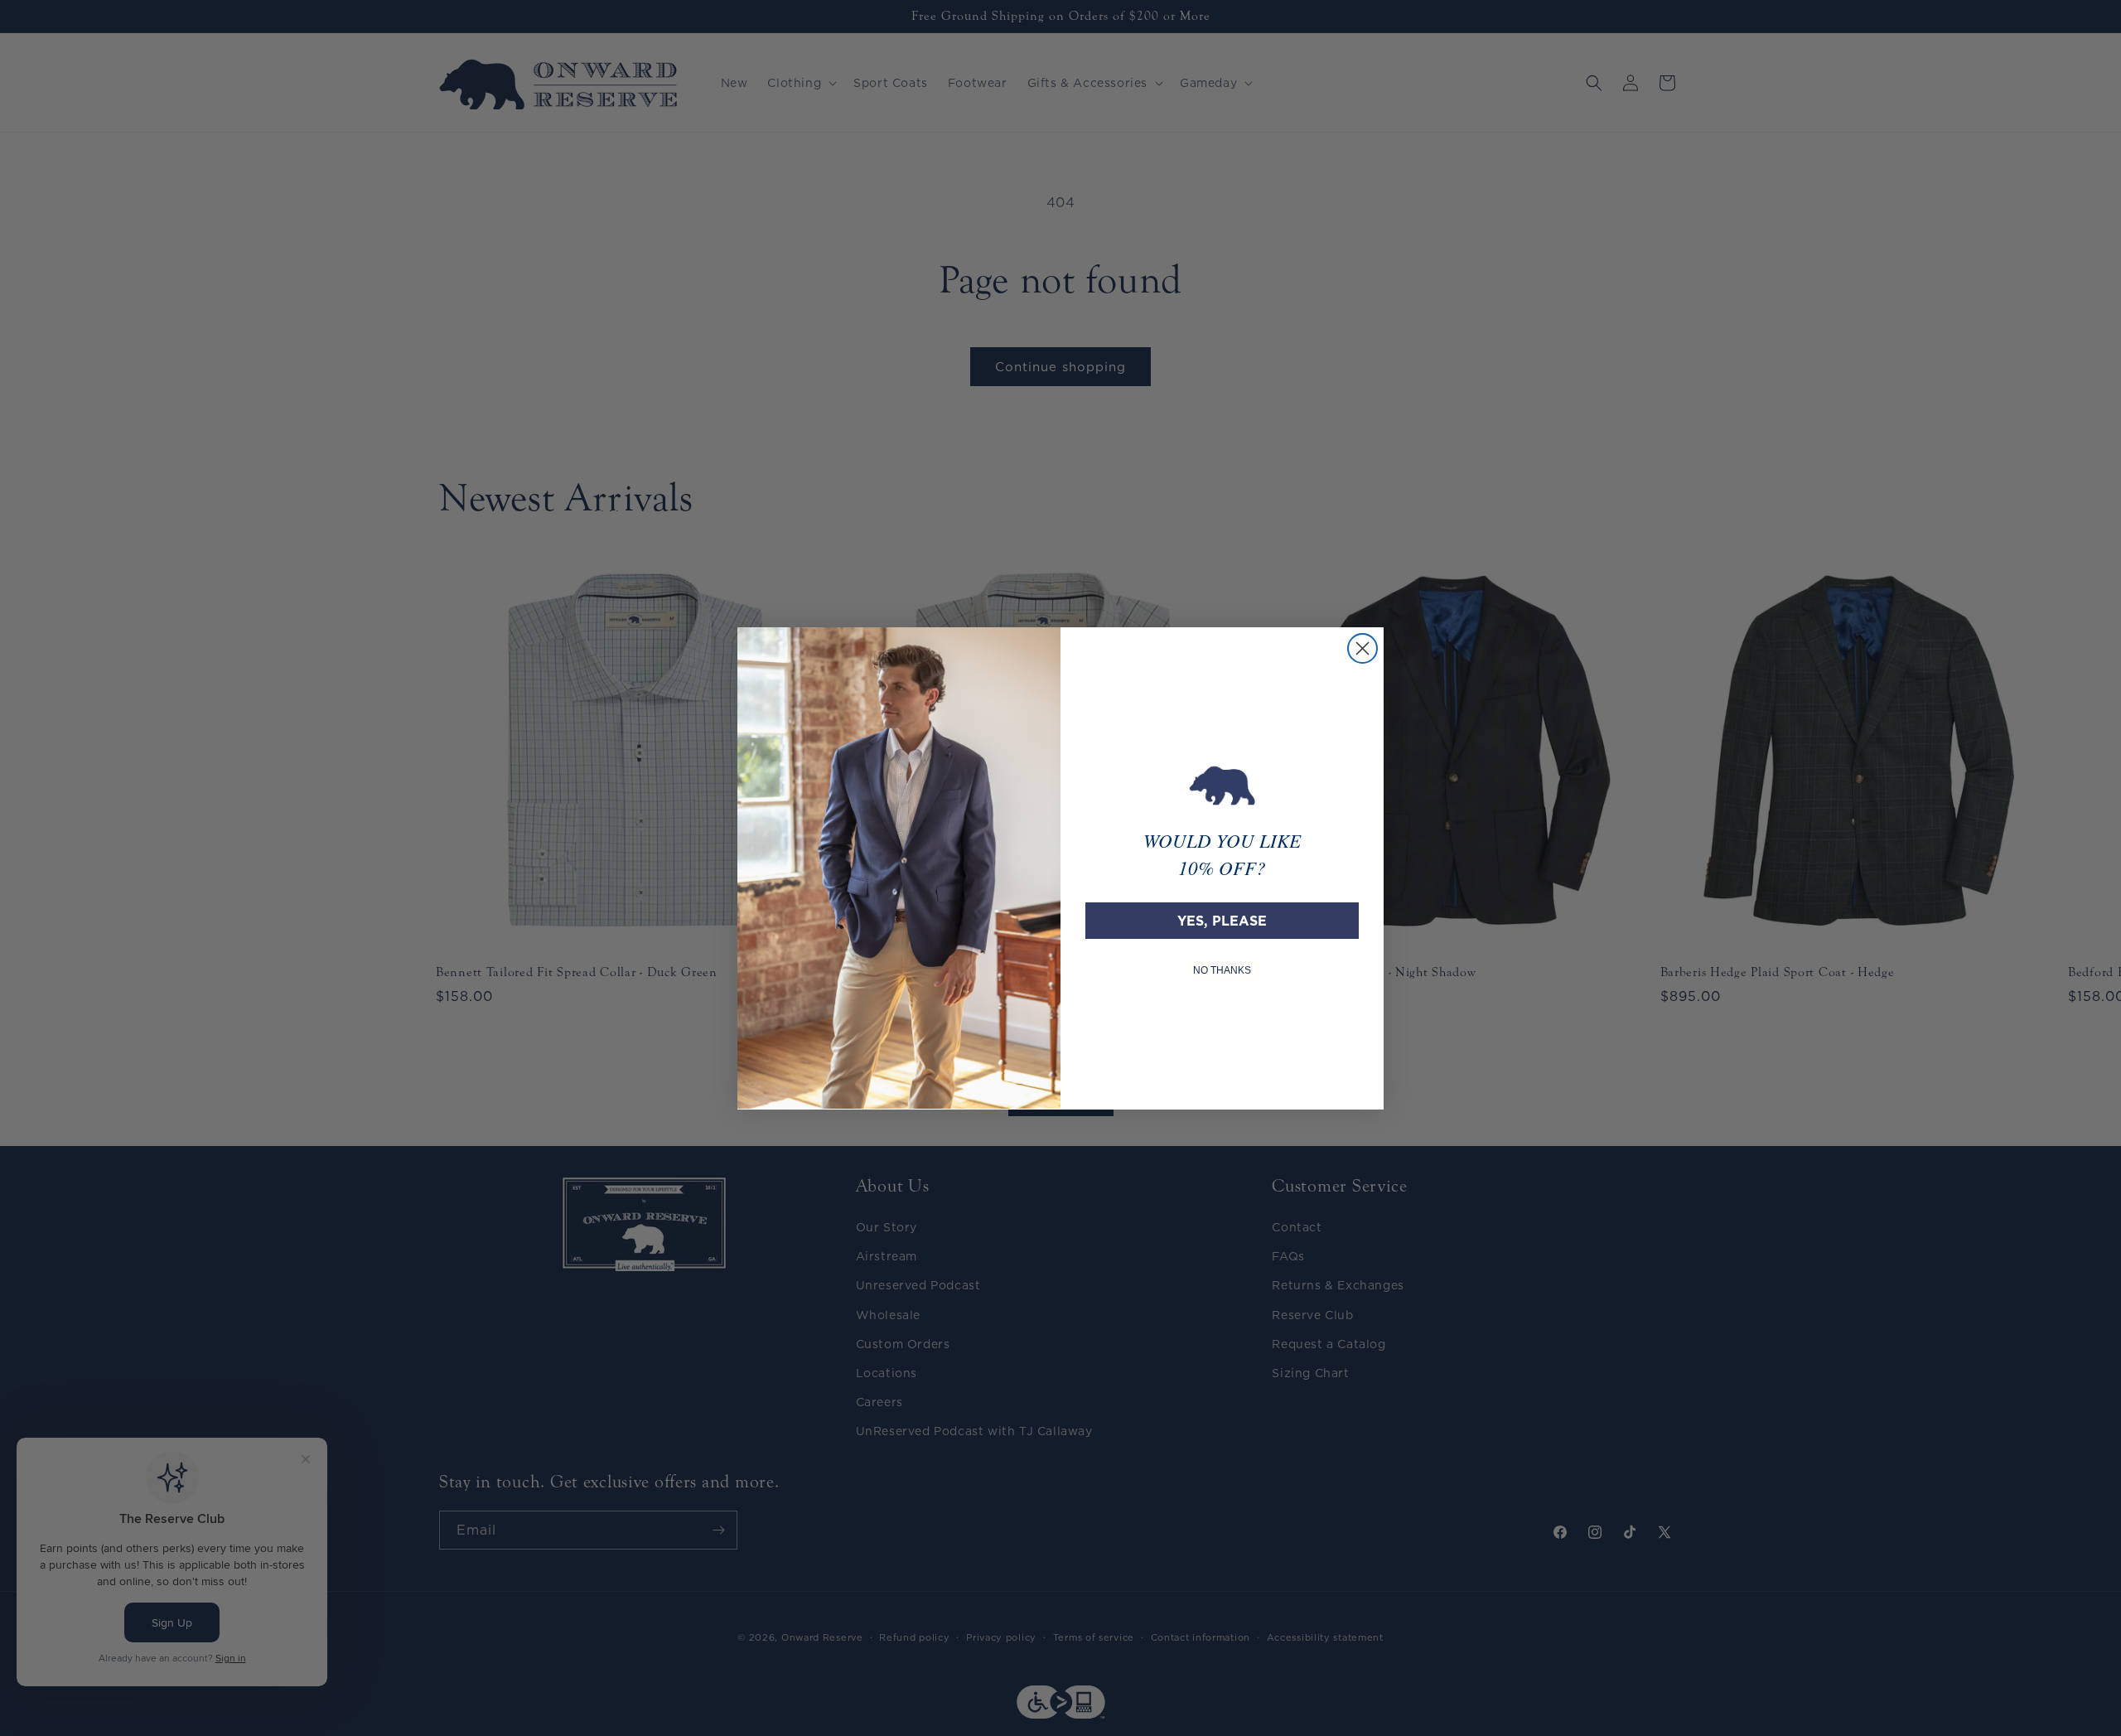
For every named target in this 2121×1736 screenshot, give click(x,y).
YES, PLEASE (1222, 920)
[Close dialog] (1362, 648)
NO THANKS (1222, 970)
